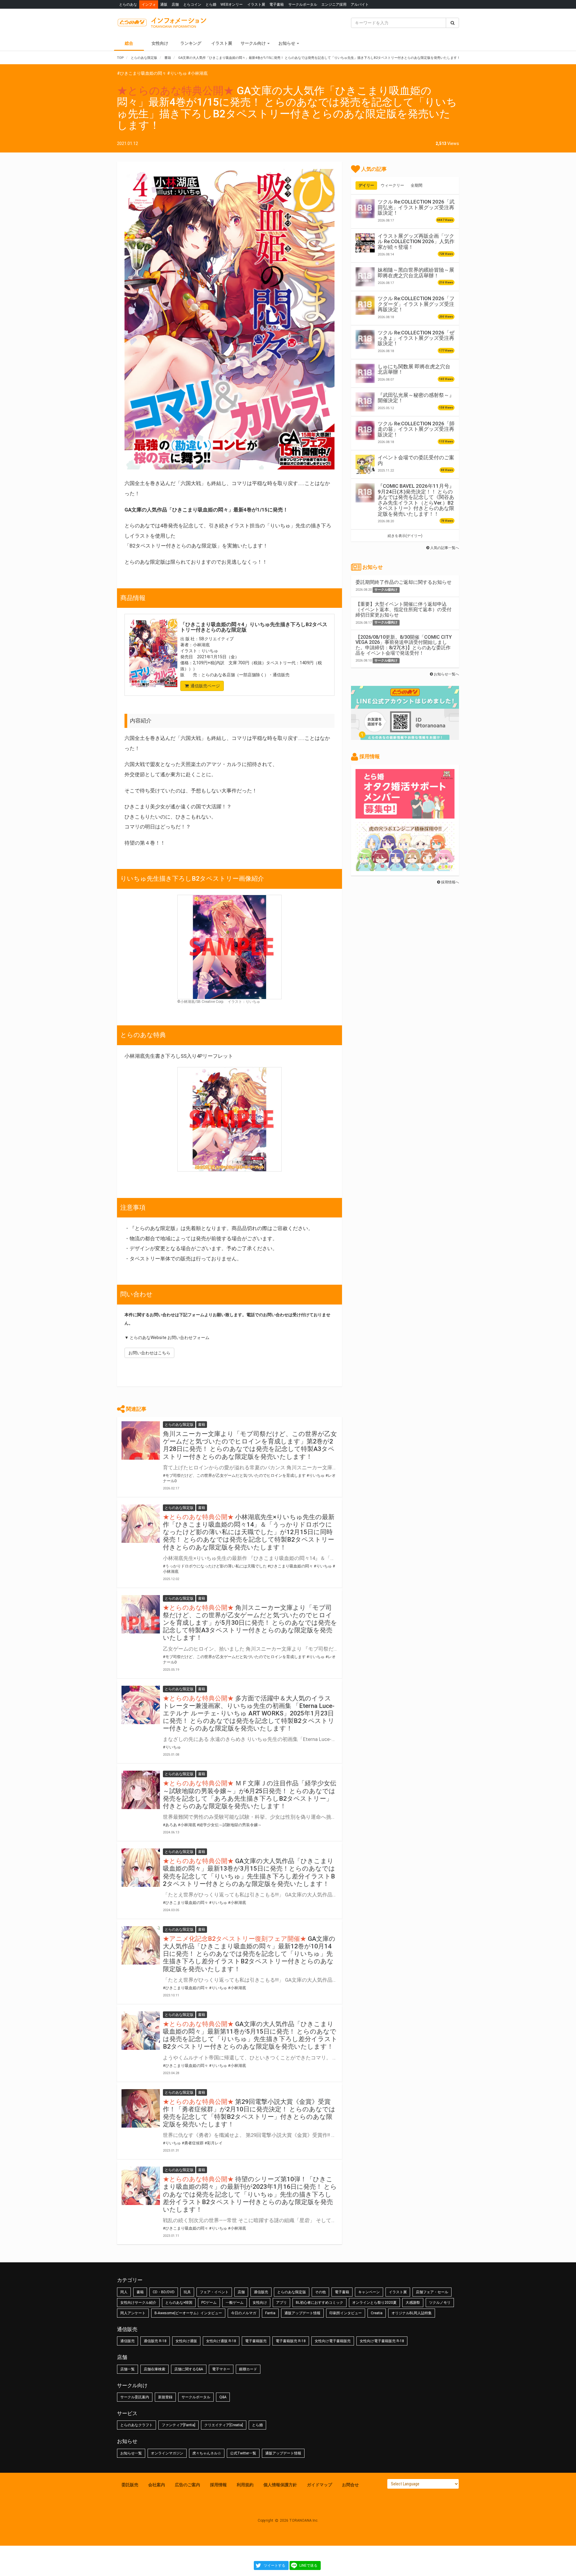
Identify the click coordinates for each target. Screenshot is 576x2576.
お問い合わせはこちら (149, 1353)
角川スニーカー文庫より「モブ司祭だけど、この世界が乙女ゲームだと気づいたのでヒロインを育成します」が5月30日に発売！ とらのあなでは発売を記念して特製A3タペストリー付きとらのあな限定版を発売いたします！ (250, 1623)
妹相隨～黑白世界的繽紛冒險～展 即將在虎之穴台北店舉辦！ (416, 273)
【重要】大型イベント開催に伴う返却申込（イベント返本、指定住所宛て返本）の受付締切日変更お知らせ (403, 609)
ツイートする (274, 2565)
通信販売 (261, 2292)
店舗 (175, 4)
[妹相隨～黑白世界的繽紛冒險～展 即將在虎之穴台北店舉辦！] (365, 277)
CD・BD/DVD (164, 2292)
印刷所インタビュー (346, 2313)
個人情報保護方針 (280, 2485)
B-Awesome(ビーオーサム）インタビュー (188, 2313)
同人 (124, 2292)
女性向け (160, 43)
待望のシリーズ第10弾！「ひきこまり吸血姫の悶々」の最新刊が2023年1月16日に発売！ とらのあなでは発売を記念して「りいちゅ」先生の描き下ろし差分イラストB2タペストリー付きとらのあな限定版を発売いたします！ (250, 2194)
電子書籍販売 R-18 (291, 2341)
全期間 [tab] (417, 185)
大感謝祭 (413, 2303)
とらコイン (192, 4)
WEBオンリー (232, 4)
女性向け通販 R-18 (221, 2341)
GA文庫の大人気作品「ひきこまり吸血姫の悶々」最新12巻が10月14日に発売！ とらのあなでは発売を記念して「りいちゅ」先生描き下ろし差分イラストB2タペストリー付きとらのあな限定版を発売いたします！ (249, 1954)
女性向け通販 (186, 2341)
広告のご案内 (187, 2485)
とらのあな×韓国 (179, 2303)
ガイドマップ (319, 2485)
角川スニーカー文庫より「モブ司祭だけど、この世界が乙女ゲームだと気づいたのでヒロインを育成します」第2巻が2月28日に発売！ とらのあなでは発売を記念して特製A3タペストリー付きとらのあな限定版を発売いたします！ (250, 1445)
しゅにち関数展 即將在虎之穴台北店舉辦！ (414, 369)
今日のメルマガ (244, 2313)
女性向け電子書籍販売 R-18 (382, 2341)
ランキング (191, 43)
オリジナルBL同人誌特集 (412, 2313)
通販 (164, 4)
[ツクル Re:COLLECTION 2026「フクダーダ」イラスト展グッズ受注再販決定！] (365, 305)
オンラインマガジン (167, 2453)
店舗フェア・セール (432, 2292)
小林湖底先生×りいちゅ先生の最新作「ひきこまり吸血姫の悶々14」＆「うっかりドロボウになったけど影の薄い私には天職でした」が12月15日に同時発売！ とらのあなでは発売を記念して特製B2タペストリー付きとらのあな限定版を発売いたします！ (249, 1532)
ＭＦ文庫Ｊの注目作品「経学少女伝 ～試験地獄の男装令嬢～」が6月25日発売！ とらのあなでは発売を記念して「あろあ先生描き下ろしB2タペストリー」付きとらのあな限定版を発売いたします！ (250, 1795)
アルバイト (360, 4)
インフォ (149, 4)
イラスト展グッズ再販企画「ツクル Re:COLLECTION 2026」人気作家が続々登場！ (416, 241)
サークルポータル (303, 4)
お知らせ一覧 (131, 2453)
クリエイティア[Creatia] (224, 2425)
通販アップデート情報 (302, 2313)
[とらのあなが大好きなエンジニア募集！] (405, 868)
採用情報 (218, 2485)
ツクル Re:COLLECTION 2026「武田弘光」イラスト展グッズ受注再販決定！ (416, 207)
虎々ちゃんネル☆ (207, 2453)
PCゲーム (209, 2303)
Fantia (270, 2313)
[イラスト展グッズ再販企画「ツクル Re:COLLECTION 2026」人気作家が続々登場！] (365, 243)
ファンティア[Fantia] (178, 2425)
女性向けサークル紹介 (138, 2303)
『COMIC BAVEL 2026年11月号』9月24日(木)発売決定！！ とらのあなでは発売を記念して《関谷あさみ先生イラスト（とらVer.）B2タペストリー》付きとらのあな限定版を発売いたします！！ (416, 500)
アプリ (281, 2303)
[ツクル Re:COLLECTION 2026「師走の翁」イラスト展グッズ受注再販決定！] (365, 430)
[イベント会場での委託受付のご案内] (365, 464)
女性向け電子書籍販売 (333, 2341)
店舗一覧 (127, 2369)
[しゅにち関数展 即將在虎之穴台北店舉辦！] (365, 373)
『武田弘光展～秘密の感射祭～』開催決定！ (416, 398)
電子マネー (221, 2369)
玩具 (187, 2292)
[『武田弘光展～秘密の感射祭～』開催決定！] (365, 402)
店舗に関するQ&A (189, 2369)
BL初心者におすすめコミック (319, 2303)
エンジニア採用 (334, 4)
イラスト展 (256, 4)
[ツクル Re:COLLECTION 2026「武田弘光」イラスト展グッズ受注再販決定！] (365, 209)
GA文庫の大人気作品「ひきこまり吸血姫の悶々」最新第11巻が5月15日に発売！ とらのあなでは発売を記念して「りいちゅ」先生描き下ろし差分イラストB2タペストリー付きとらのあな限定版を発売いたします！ (250, 2035)
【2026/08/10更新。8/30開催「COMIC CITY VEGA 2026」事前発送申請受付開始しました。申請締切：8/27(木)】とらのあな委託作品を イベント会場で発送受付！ (404, 645)
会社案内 (157, 2485)
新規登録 (165, 2397)
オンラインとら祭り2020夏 (374, 2303)
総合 (129, 43)
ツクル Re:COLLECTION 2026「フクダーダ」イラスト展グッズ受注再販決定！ (416, 304)
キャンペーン (369, 2292)
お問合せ (350, 2485)
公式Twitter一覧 (243, 2453)
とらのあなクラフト (136, 2425)
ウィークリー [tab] (392, 185)
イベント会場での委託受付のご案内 (416, 460)
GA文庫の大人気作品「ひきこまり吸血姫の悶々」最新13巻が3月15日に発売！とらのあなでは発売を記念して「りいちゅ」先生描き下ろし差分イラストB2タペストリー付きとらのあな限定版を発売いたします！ (249, 1872)
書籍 (140, 2292)
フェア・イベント (214, 2292)
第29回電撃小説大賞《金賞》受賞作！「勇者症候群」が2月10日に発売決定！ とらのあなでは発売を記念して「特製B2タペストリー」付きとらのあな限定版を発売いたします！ (249, 2113)
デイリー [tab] (366, 185)
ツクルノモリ (440, 2303)
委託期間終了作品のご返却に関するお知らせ (403, 582)
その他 (320, 2292)
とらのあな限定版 (292, 2292)
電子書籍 (277, 4)
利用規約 (245, 2485)
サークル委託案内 (135, 2397)
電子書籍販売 (256, 2341)
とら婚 (211, 4)
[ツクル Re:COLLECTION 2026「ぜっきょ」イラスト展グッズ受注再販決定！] (365, 339)
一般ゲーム (235, 2303)
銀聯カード (248, 2369)
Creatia (377, 2313)
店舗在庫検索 (154, 2369)
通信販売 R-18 (155, 2341)
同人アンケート (133, 2313)
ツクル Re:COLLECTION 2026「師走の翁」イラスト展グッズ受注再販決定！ (416, 429)
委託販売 (130, 2485)
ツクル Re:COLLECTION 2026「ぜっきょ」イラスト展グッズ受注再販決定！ (416, 338)
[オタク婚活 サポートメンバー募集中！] (405, 816)
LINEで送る (308, 2565)
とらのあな (128, 4)
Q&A (223, 2397)
